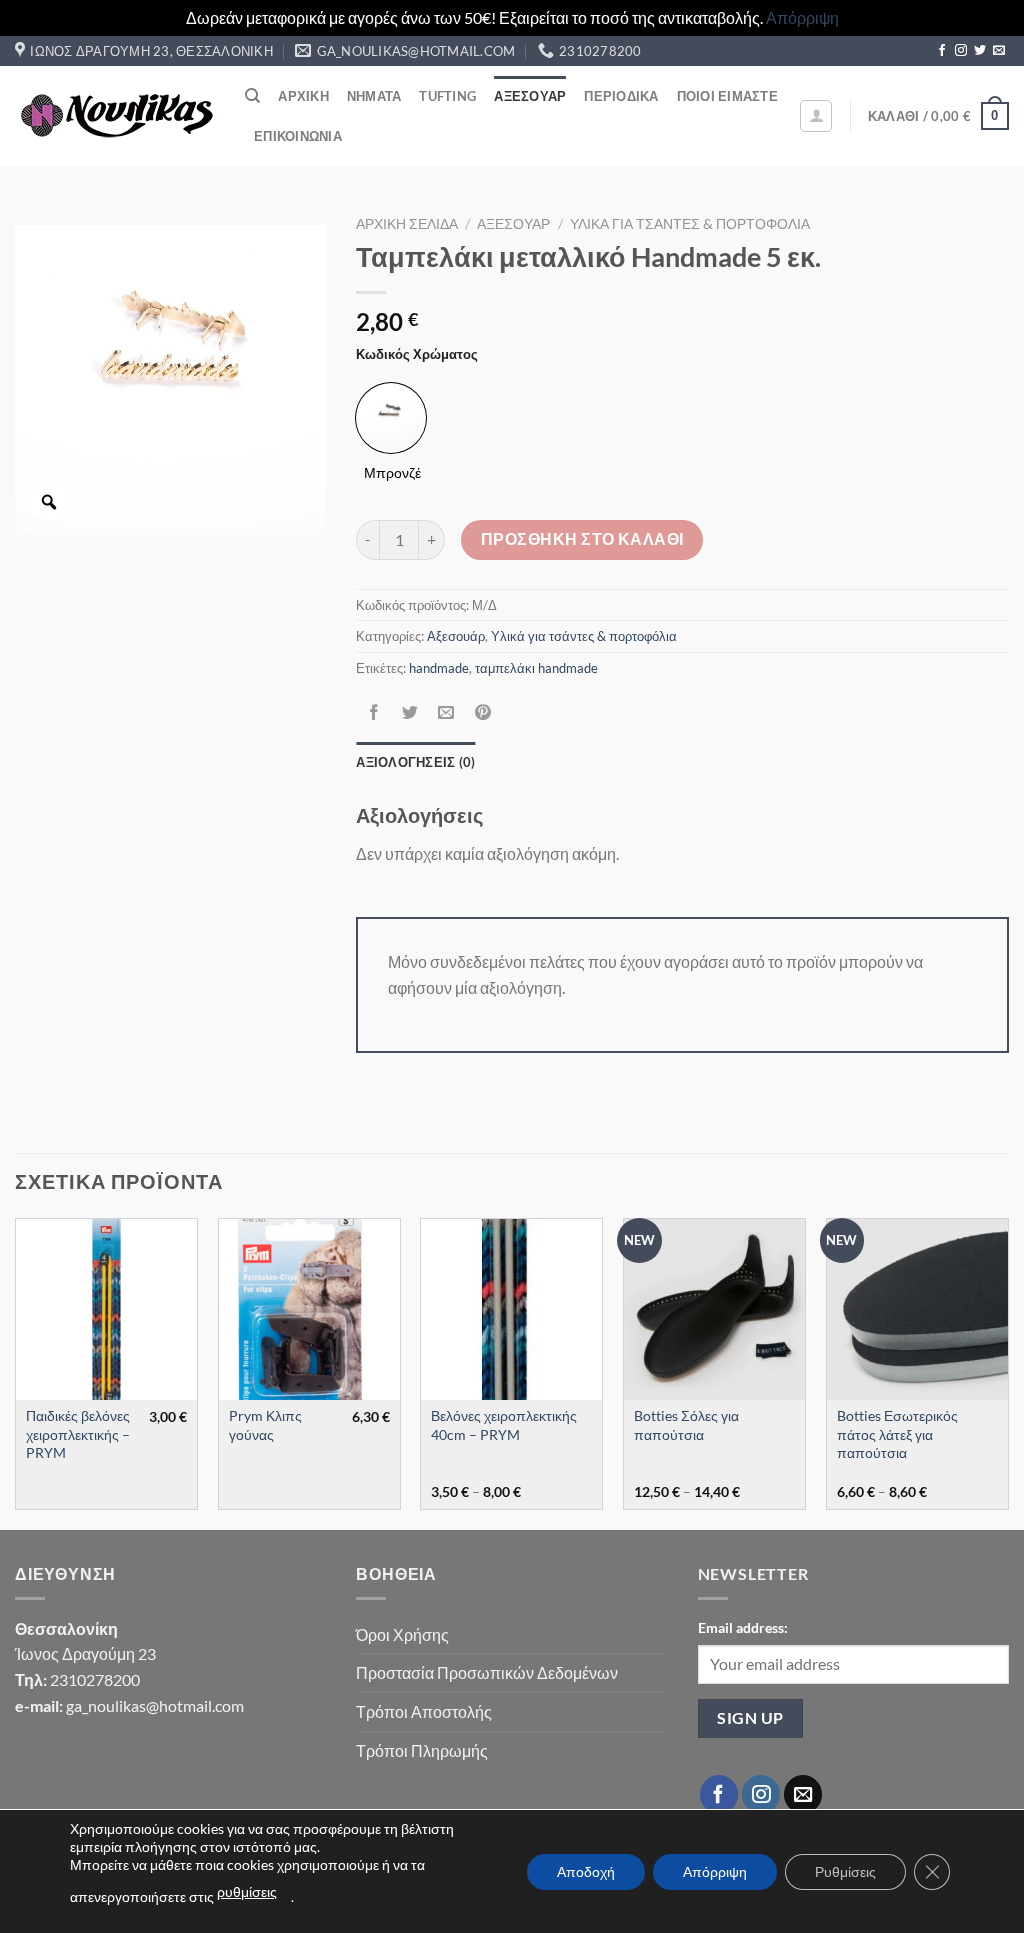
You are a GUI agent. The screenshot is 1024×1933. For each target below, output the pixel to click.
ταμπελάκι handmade (536, 668)
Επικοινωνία (298, 136)
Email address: (743, 1627)
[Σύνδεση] (816, 116)
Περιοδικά (621, 96)
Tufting (447, 96)
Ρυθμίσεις (845, 1871)
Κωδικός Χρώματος (417, 355)
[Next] (1008, 1372)
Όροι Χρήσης (402, 1634)
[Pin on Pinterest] (482, 712)
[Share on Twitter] (410, 712)
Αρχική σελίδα (407, 224)
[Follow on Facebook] (942, 51)
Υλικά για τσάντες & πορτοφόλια (690, 224)
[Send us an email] (999, 51)
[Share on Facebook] (374, 712)
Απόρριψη (802, 17)
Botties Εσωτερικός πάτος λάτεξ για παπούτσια (897, 1434)
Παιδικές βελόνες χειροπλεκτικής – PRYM (78, 1434)
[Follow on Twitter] (980, 51)
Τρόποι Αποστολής (424, 1711)
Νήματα (374, 96)
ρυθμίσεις (247, 1891)
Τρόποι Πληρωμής (422, 1750)
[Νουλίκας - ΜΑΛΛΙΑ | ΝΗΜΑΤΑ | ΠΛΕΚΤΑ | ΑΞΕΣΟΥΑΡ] (115, 116)
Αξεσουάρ (530, 96)
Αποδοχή (586, 1871)
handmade (439, 668)
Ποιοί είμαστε (727, 96)
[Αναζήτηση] (252, 96)
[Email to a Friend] (446, 712)
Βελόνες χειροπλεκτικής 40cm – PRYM (504, 1425)
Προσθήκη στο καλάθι (582, 539)
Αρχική (303, 96)
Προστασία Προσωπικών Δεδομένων (487, 1672)
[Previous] (16, 1372)
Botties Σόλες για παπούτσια (686, 1425)
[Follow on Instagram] (961, 51)
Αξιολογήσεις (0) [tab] (415, 762)
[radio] (391, 418)
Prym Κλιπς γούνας (265, 1425)
